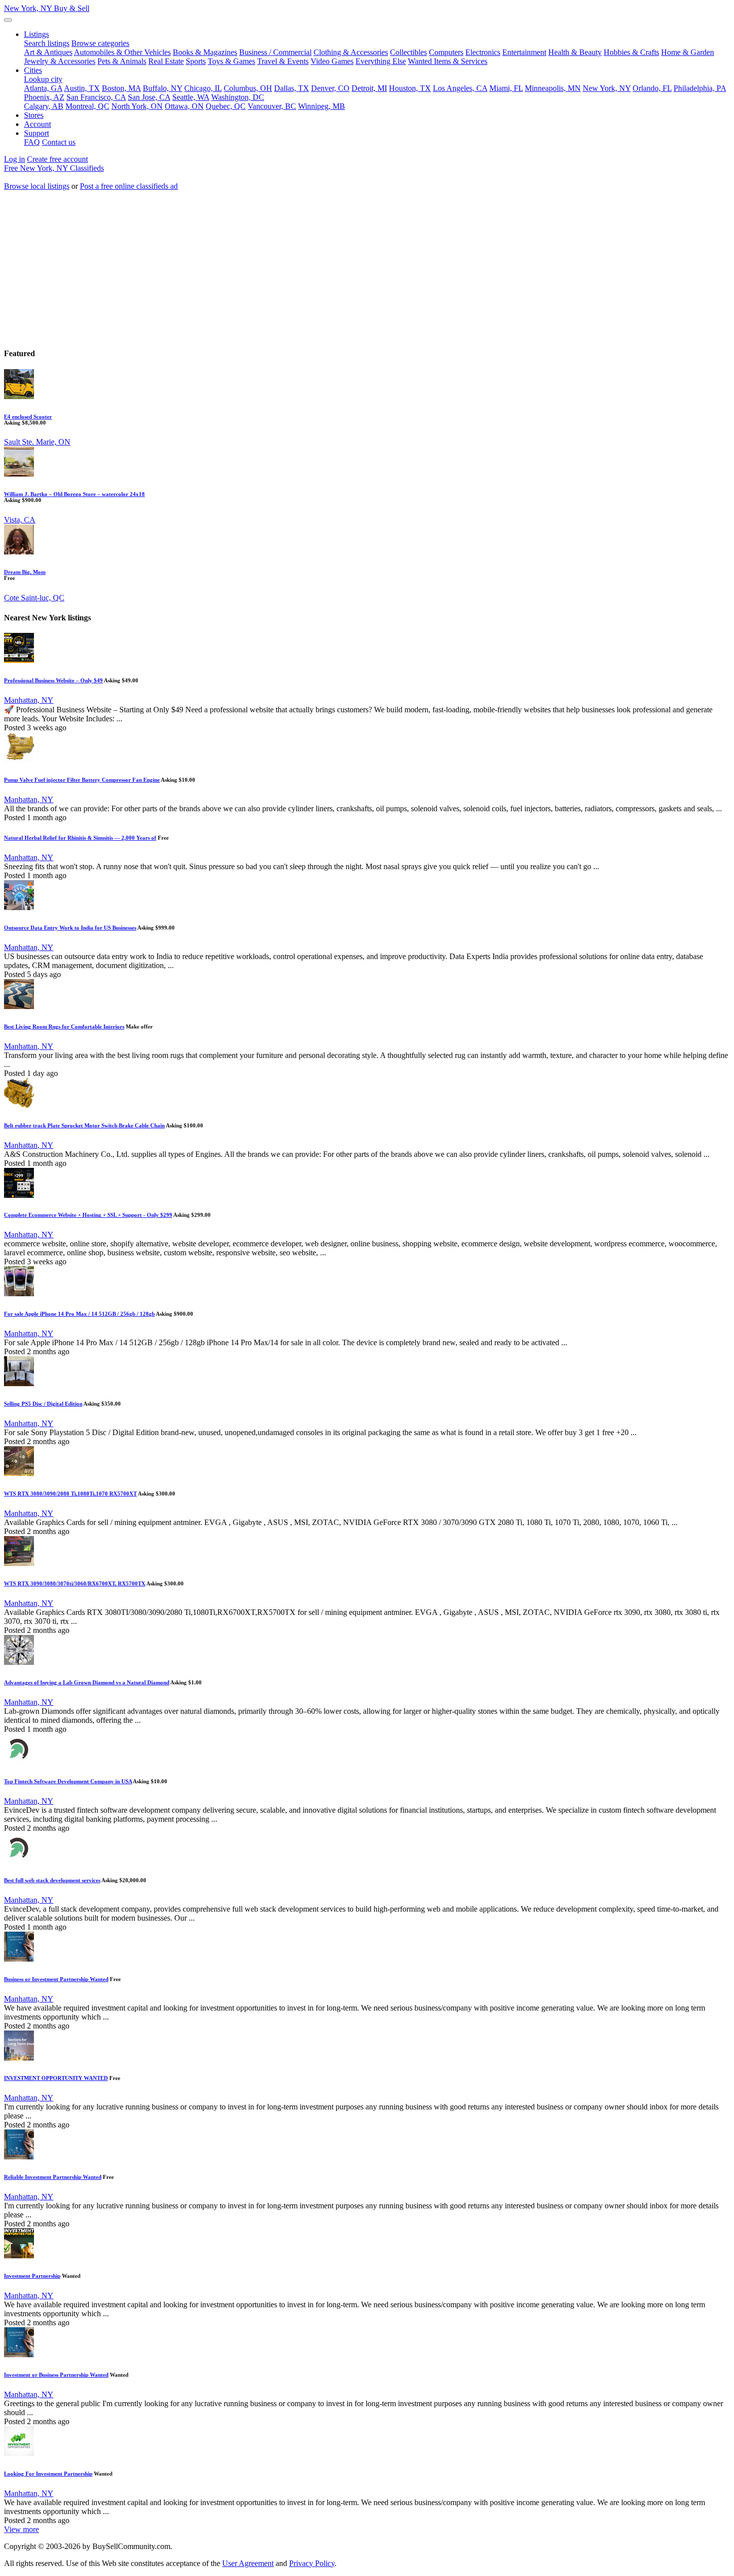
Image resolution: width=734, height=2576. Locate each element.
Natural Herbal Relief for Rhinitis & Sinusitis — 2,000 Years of (80, 838)
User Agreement (248, 2563)
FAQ (32, 142)
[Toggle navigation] (8, 20)
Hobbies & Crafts (631, 52)
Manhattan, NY (29, 700)
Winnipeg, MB (322, 106)
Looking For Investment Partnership (48, 2474)
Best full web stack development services (52, 1880)
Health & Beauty (575, 52)
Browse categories (100, 43)
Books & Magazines (205, 52)
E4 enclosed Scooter (28, 417)
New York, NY (47, 8)
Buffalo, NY (163, 88)
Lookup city (43, 79)
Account (37, 124)
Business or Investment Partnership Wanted (56, 1979)
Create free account (57, 159)
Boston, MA (121, 88)
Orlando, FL (652, 88)
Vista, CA (20, 520)
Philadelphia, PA (700, 88)
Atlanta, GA (43, 88)
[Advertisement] (367, 269)
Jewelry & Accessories (60, 61)
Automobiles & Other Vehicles (122, 52)
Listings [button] (36, 34)
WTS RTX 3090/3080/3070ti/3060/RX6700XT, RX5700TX (75, 1583)
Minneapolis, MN (553, 88)
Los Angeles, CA (460, 88)
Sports (196, 61)
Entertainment (524, 52)
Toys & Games (231, 61)
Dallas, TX (292, 88)
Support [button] (36, 133)
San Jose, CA (149, 97)
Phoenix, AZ (44, 97)
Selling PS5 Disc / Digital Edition (43, 1404)
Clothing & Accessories (351, 52)
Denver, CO (330, 88)
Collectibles (408, 52)
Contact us (59, 142)
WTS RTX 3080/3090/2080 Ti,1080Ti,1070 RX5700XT (70, 1494)
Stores (34, 115)
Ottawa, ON (184, 106)
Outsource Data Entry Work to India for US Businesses (70, 928)
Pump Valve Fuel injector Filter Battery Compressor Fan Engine (82, 780)
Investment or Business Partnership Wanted (56, 2375)
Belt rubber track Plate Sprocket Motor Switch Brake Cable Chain (84, 1125)
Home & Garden (688, 52)
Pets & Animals (122, 61)
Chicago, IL (203, 88)
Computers (446, 52)
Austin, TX (82, 88)
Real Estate (166, 61)
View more (21, 2529)
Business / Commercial (275, 52)
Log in (14, 159)
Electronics (483, 52)
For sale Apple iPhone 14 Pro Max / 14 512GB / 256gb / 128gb (79, 1314)
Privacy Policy (312, 2563)
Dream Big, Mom (25, 572)
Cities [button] (33, 70)
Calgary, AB (44, 106)
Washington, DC (238, 97)
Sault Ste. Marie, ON (37, 442)
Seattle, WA (191, 97)
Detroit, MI (369, 88)
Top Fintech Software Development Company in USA (68, 1781)
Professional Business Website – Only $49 (53, 680)
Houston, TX (410, 88)
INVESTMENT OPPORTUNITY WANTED (56, 2078)
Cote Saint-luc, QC (34, 598)
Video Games (332, 61)
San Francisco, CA (96, 97)
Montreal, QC (87, 106)
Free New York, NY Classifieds (54, 168)
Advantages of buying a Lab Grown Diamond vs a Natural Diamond (87, 1682)
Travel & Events (283, 61)
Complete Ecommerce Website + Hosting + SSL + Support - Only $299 (88, 1215)
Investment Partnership (32, 2276)
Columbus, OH (248, 88)
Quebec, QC (226, 106)
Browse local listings (37, 186)
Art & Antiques (48, 52)
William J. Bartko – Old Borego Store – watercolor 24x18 (74, 494)
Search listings (47, 43)
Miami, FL (506, 88)
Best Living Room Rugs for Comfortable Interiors (64, 1027)
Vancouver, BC (272, 106)
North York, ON (137, 106)
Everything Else (381, 61)
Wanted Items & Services (448, 61)
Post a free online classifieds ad (129, 186)
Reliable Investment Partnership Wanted (53, 2177)
